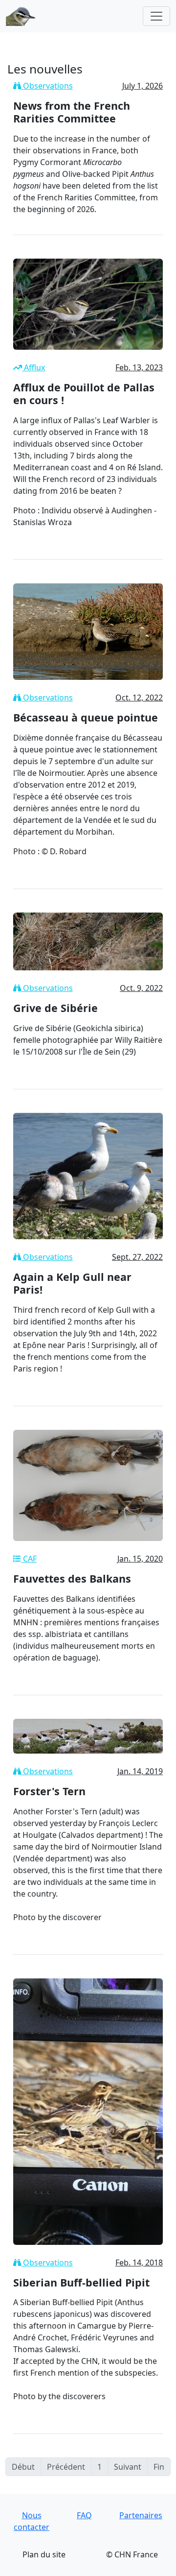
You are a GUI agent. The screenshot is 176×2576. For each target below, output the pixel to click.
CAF (29, 1559)
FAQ (84, 2515)
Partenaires (141, 2515)
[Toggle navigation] (156, 16)
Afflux (33, 367)
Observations (47, 86)
